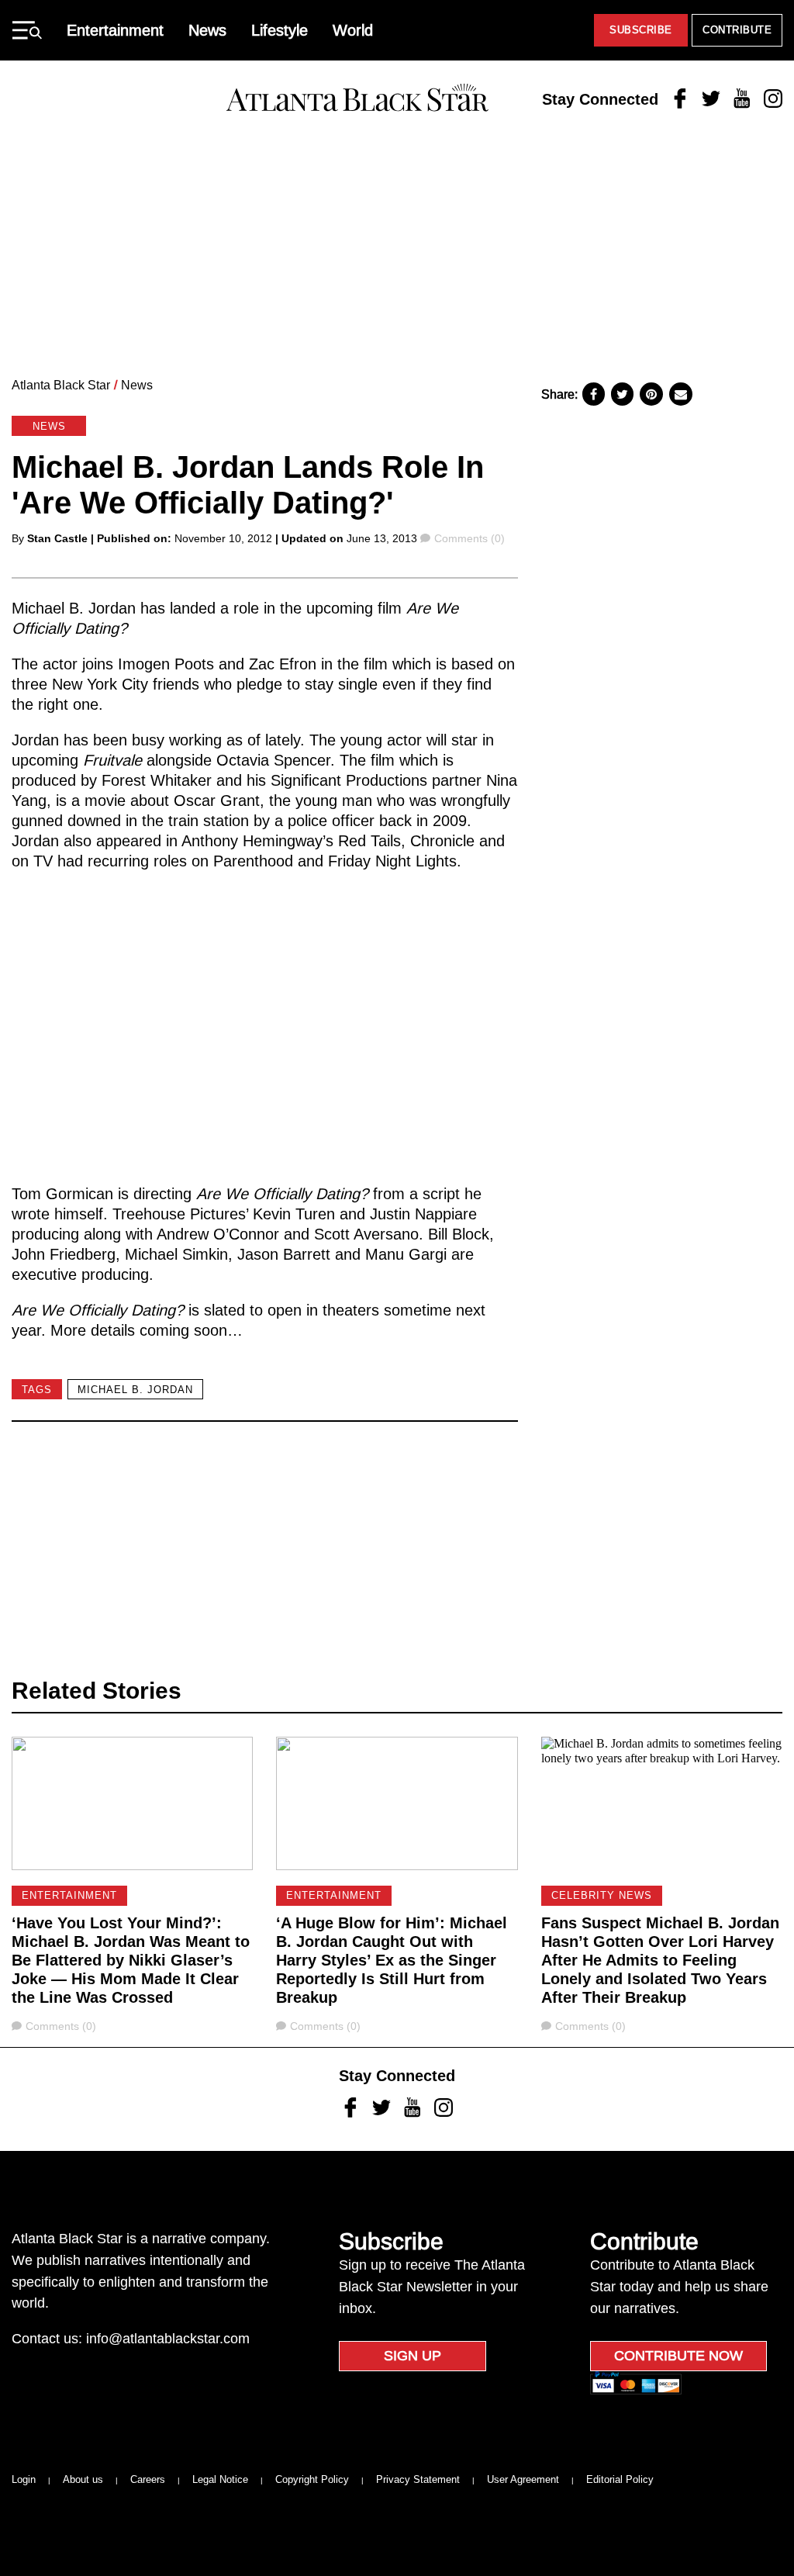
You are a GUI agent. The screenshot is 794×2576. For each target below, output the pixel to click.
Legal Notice (220, 2479)
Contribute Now (678, 2356)
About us (83, 2479)
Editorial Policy (620, 2479)
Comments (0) (469, 538)
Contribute (737, 30)
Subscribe (641, 30)
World (353, 30)
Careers (148, 2479)
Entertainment (115, 30)
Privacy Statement (418, 2479)
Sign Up (413, 2356)
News (207, 30)
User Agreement (523, 2479)
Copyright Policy (312, 2479)
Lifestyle (280, 30)
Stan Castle (57, 538)
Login (24, 2479)
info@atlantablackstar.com (168, 2339)
